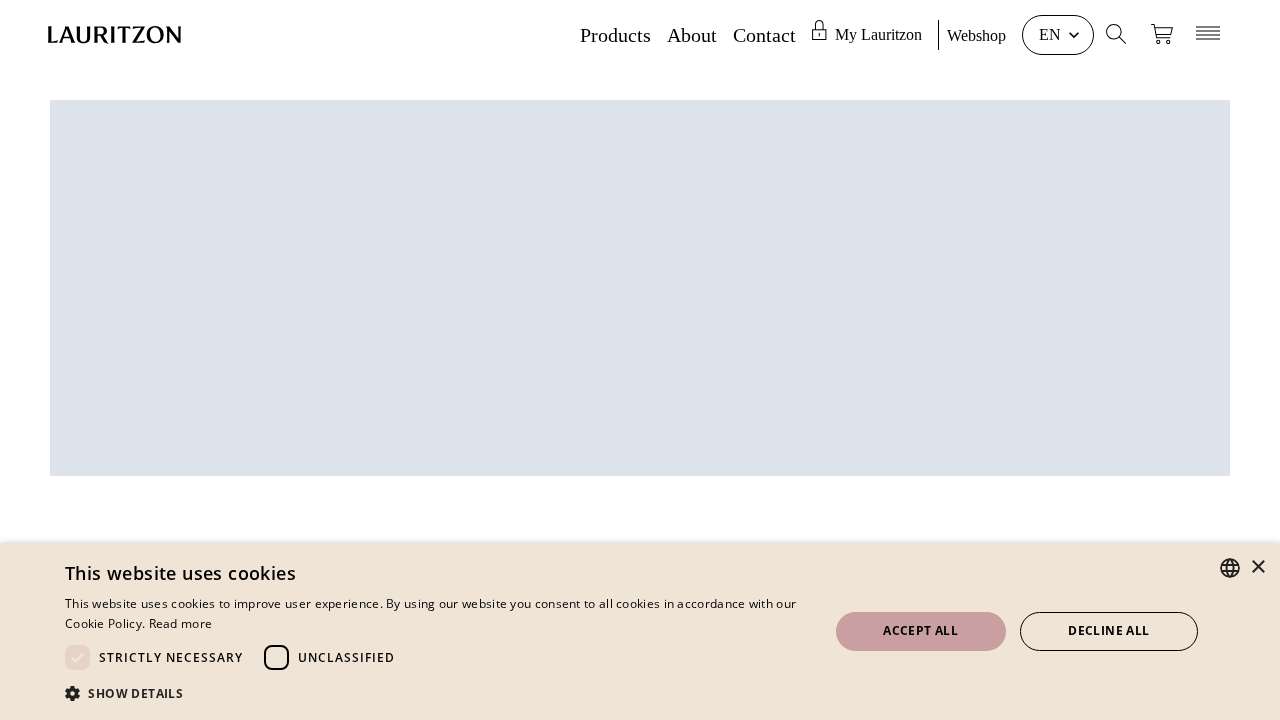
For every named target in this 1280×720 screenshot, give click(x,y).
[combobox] (1230, 568)
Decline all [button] (1108, 630)
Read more (181, 623)
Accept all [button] (920, 630)
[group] (875, 35)
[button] (435, 693)
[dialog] (640, 631)
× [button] (1257, 567)
